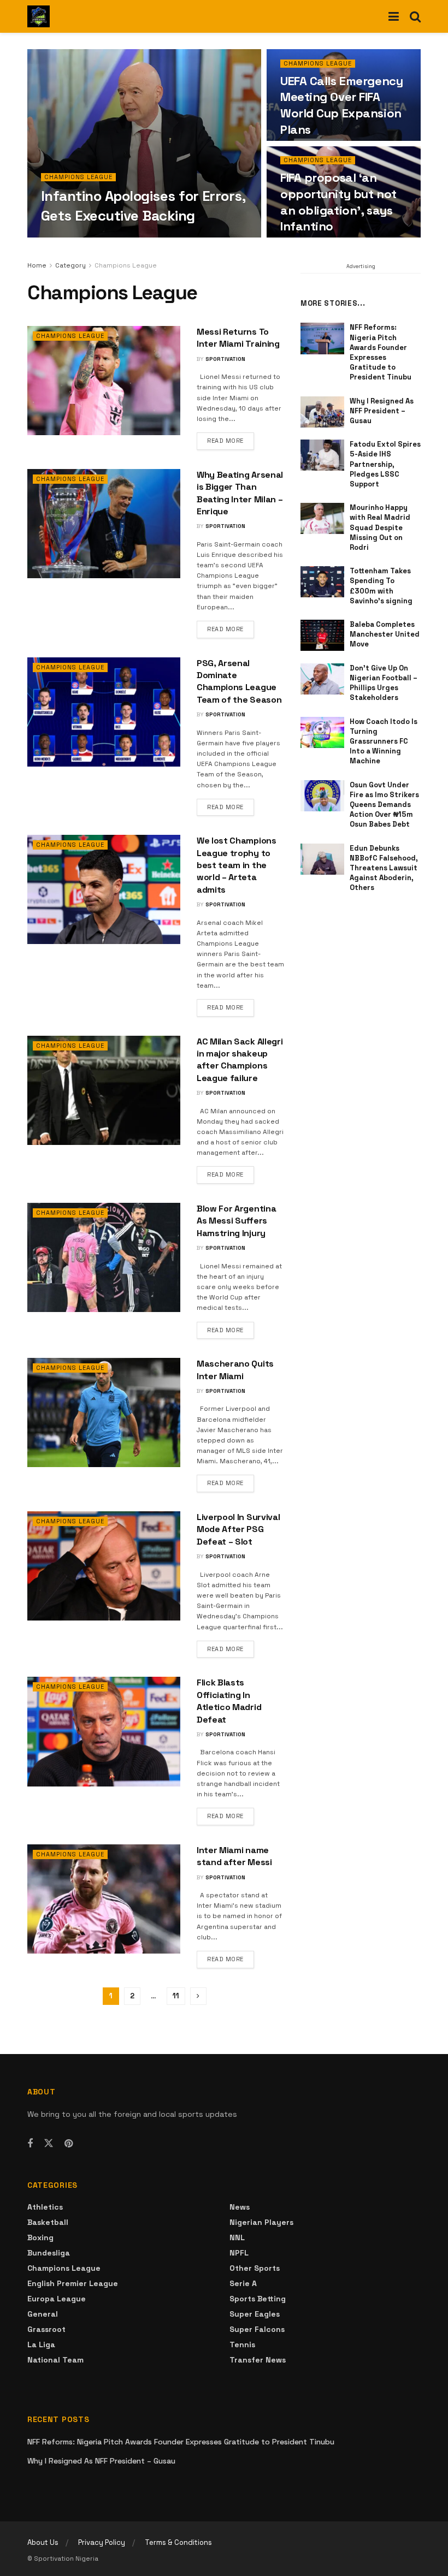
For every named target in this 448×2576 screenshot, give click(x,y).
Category (70, 265)
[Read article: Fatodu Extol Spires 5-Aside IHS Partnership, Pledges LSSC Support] (322, 455)
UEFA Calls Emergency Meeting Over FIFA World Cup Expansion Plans (341, 105)
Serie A (243, 2283)
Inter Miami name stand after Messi (234, 1856)
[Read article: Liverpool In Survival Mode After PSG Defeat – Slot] (104, 1566)
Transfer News (258, 2360)
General (43, 2314)
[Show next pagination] (198, 1996)
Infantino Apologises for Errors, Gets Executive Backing (143, 206)
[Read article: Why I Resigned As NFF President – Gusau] (322, 412)
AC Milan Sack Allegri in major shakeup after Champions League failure (240, 1060)
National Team (55, 2360)
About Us (43, 2542)
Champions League (78, 177)
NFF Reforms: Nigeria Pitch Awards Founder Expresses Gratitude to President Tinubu (381, 352)
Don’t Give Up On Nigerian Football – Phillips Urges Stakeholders (384, 683)
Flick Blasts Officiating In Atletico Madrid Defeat (229, 1701)
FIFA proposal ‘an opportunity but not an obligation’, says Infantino (338, 202)
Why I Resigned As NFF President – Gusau (382, 411)
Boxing (40, 2237)
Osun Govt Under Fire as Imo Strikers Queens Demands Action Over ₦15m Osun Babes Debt (384, 805)
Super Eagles (255, 2314)
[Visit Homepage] (39, 16)
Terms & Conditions (178, 2542)
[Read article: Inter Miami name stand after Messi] (104, 1899)
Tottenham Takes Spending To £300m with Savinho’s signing (381, 586)
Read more (231, 440)
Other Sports (255, 2268)
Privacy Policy (102, 2542)
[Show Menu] (394, 16)
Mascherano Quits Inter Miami (235, 1370)
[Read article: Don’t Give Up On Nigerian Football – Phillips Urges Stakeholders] (322, 679)
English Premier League (73, 2283)
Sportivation (70, 237)
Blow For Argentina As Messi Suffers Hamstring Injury (236, 1221)
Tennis (242, 2344)
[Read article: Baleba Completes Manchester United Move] (322, 635)
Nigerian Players (261, 2222)
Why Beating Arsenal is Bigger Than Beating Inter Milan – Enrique (240, 493)
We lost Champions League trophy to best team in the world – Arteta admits (237, 865)
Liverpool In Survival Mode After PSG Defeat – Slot (238, 1529)
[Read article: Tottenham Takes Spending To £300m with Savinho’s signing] (322, 582)
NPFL (239, 2253)
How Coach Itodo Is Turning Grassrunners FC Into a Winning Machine (384, 741)
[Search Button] (415, 16)
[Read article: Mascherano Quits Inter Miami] (104, 1412)
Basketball (48, 2222)
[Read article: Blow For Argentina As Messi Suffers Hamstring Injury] (104, 1257)
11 (176, 1996)
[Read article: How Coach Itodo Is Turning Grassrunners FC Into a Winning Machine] (322, 732)
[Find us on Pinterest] (69, 2144)
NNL (237, 2237)
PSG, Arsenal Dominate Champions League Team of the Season (239, 681)
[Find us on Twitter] (49, 2144)
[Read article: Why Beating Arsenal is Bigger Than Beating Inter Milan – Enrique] (104, 524)
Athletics (45, 2207)
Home (37, 265)
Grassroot (46, 2329)
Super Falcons (257, 2329)
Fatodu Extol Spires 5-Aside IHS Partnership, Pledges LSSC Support (385, 464)
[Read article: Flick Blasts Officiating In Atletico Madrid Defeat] (104, 1731)
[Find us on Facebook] (30, 2144)
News (240, 2207)
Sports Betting (258, 2299)
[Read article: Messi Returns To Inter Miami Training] (104, 381)
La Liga (41, 2344)
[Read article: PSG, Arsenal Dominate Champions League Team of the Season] (104, 712)
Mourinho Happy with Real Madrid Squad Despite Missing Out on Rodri (380, 527)
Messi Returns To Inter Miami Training (238, 338)
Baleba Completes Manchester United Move (385, 634)
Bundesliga (49, 2253)
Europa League (57, 2299)
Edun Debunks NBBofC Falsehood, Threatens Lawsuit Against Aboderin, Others (384, 868)
